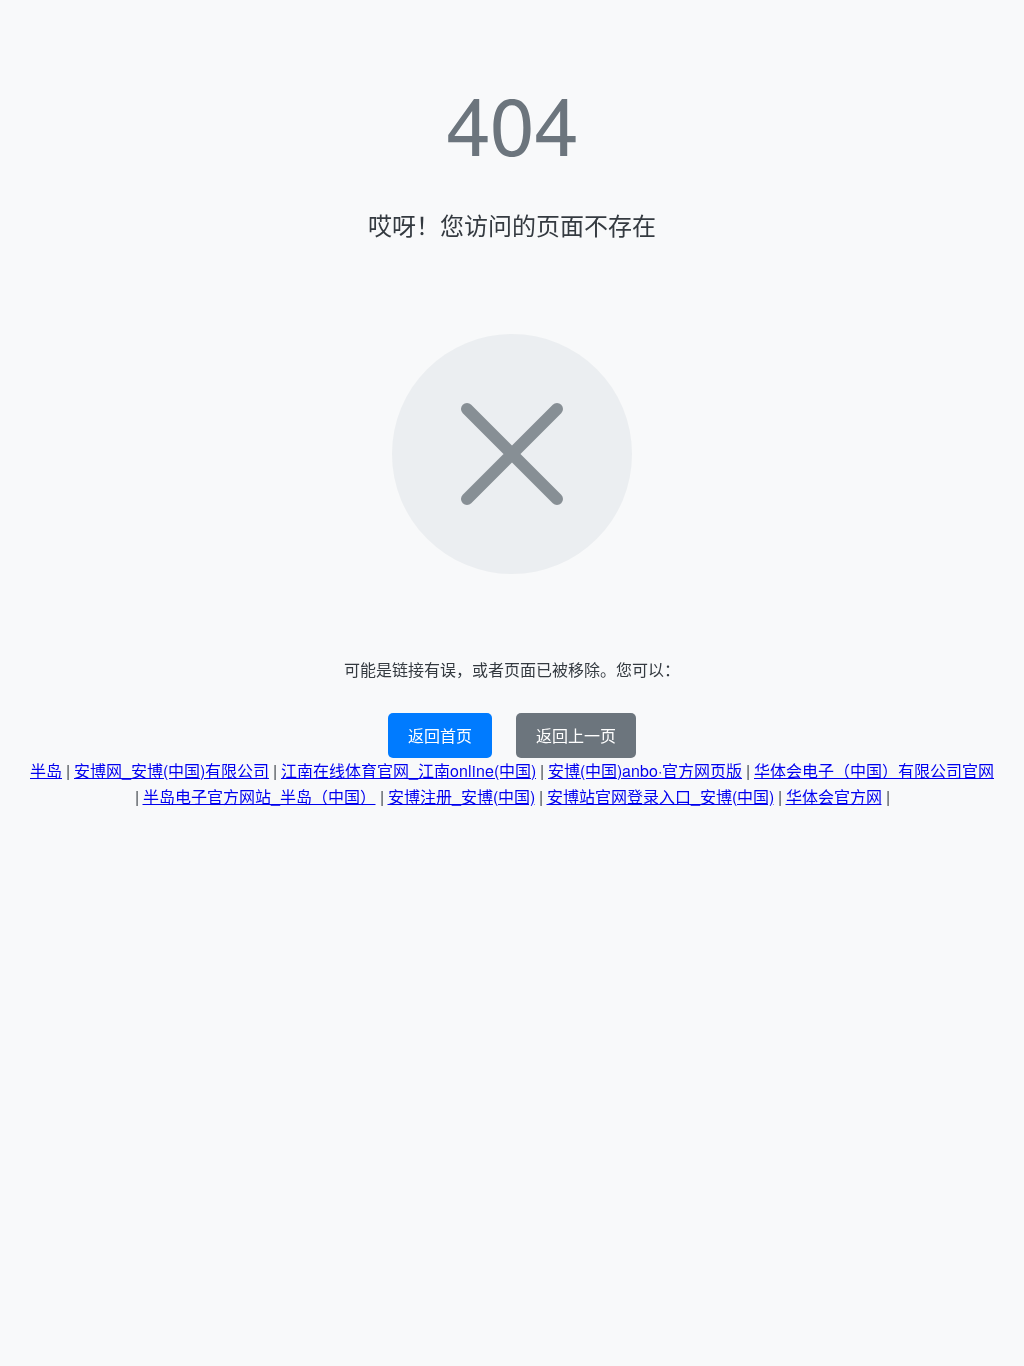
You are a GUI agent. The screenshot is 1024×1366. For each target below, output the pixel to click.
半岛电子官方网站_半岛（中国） (259, 796)
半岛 (46, 770)
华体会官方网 (834, 796)
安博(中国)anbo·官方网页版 (645, 770)
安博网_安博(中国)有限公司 (171, 770)
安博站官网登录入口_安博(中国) (660, 796)
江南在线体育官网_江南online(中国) (408, 770)
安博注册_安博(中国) (461, 796)
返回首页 (440, 735)
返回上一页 (576, 735)
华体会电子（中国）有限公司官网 (874, 770)
